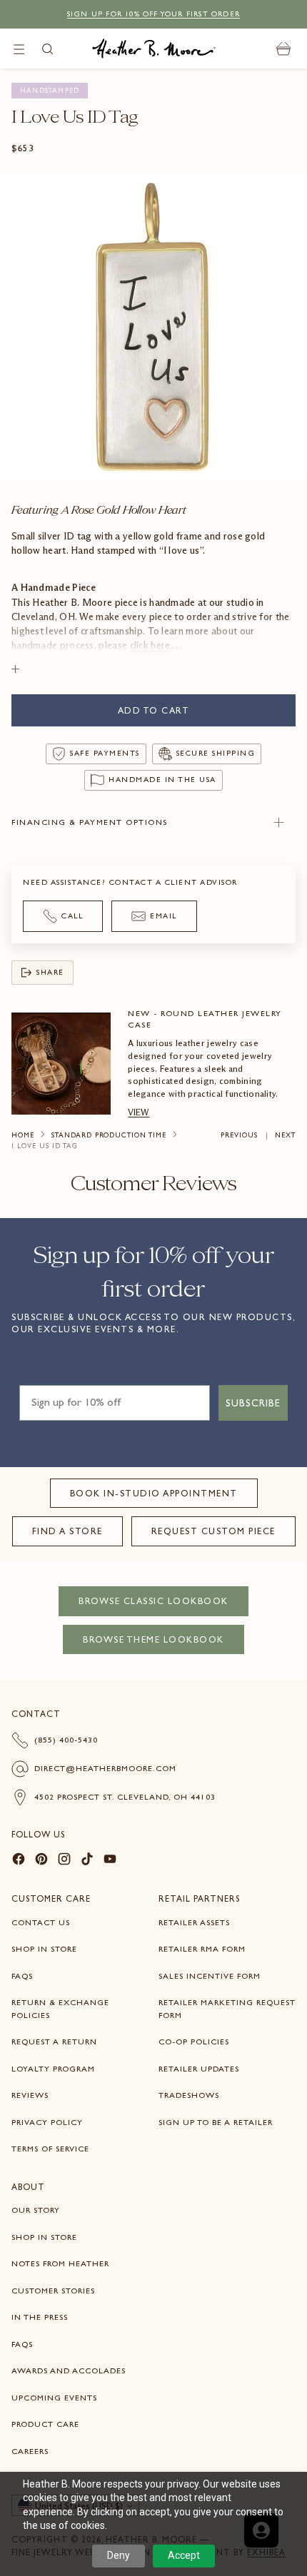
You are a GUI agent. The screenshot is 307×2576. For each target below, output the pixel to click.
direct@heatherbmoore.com (105, 1768)
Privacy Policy (47, 2122)
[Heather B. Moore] (154, 49)
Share (50, 972)
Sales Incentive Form (210, 1976)
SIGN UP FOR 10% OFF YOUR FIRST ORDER (153, 14)
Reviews (30, 2095)
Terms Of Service (50, 2149)
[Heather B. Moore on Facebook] (19, 1861)
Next (285, 1135)
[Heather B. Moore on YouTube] (110, 1861)
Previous (239, 1135)
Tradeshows (189, 2095)
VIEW (139, 1112)
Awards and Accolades (69, 2370)
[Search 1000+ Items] (47, 49)
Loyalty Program (53, 2069)
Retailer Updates (199, 2069)
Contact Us (41, 1922)
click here (150, 645)
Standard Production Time (109, 1135)
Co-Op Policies (194, 2042)
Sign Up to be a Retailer (216, 2122)
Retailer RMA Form (202, 1949)
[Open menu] (19, 49)
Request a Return (54, 2042)
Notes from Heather (60, 2263)
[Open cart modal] (284, 49)
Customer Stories (53, 2291)
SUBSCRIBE (253, 1403)
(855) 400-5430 (66, 1740)
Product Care (45, 2424)
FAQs (22, 1976)
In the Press (40, 2317)
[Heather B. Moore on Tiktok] (87, 1861)
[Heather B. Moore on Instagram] (64, 1861)
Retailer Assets (194, 1922)
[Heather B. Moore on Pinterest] (41, 1861)
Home (23, 1135)
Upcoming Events (54, 2398)
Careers (30, 2451)
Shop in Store (44, 1949)
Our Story (36, 2210)
